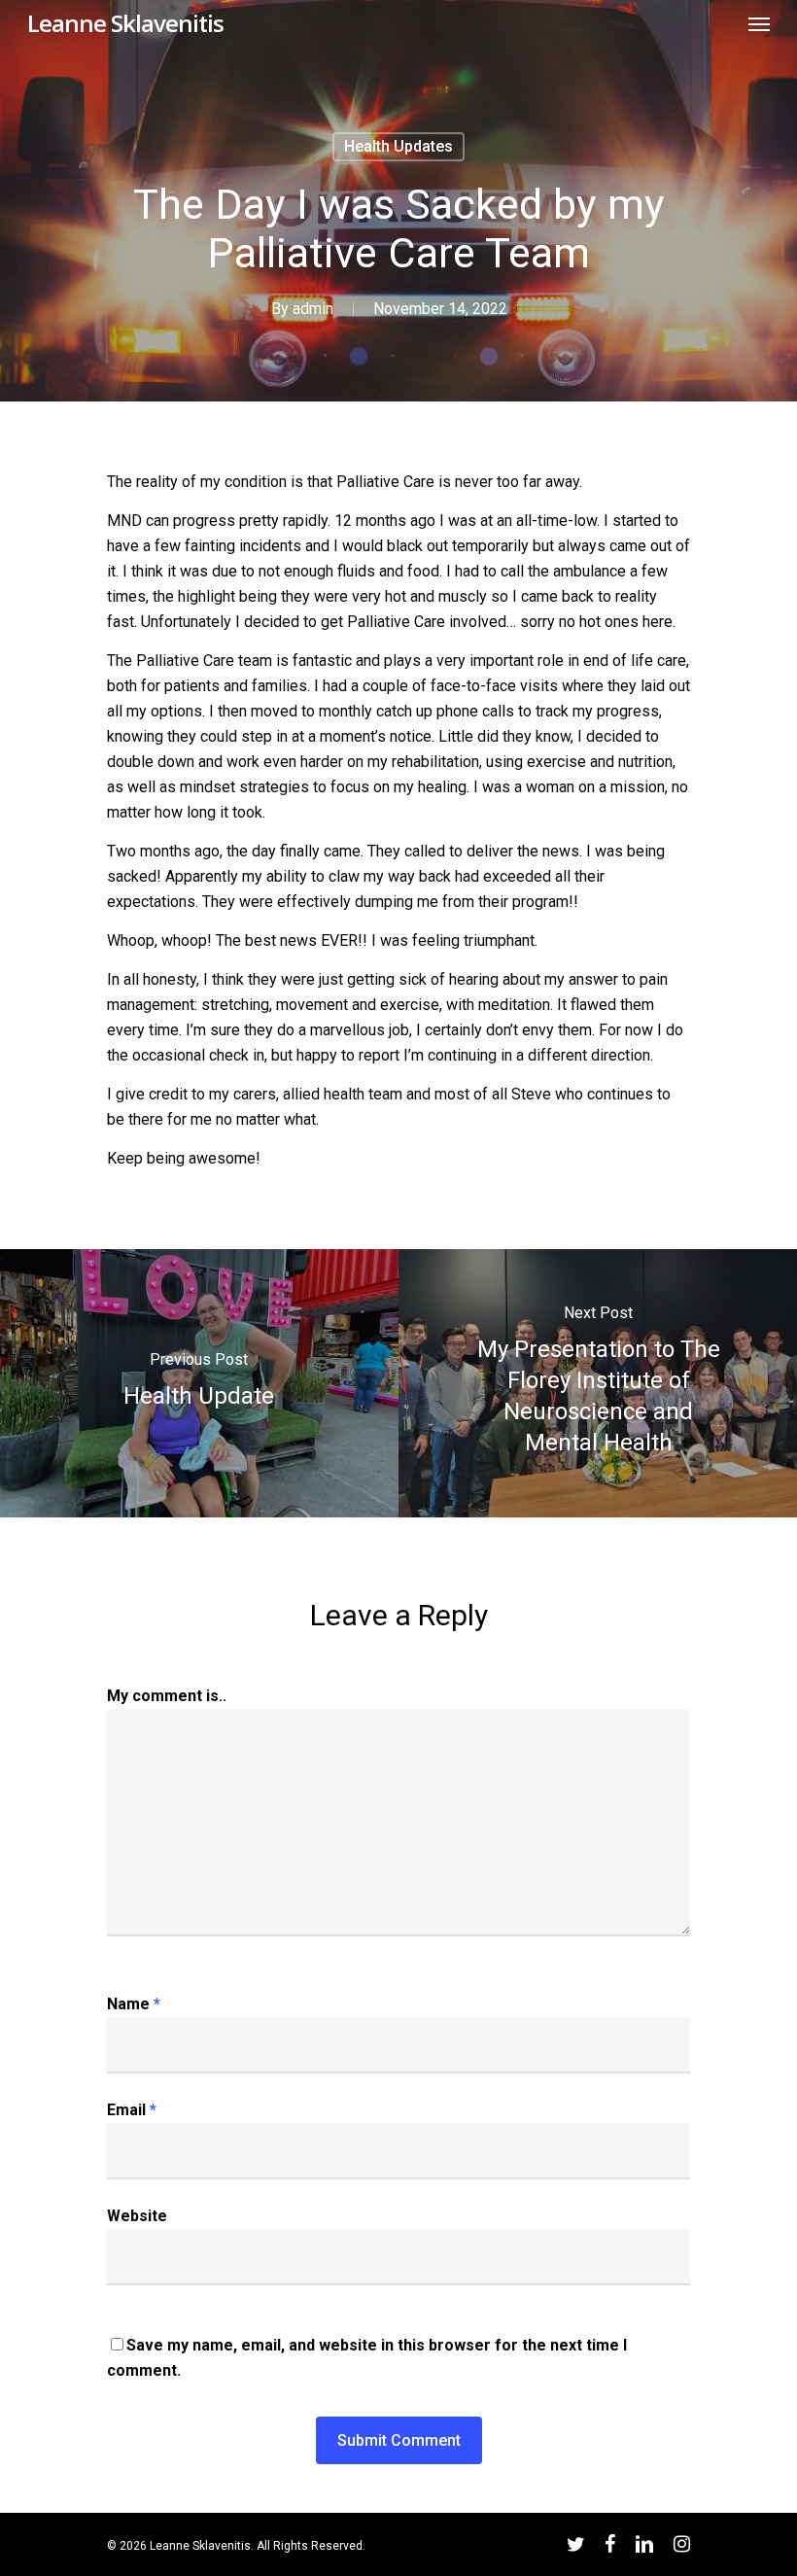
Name (134, 2004)
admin (313, 309)
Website (137, 2216)
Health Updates (398, 146)
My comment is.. (167, 1696)
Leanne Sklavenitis (125, 23)
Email (132, 2110)
